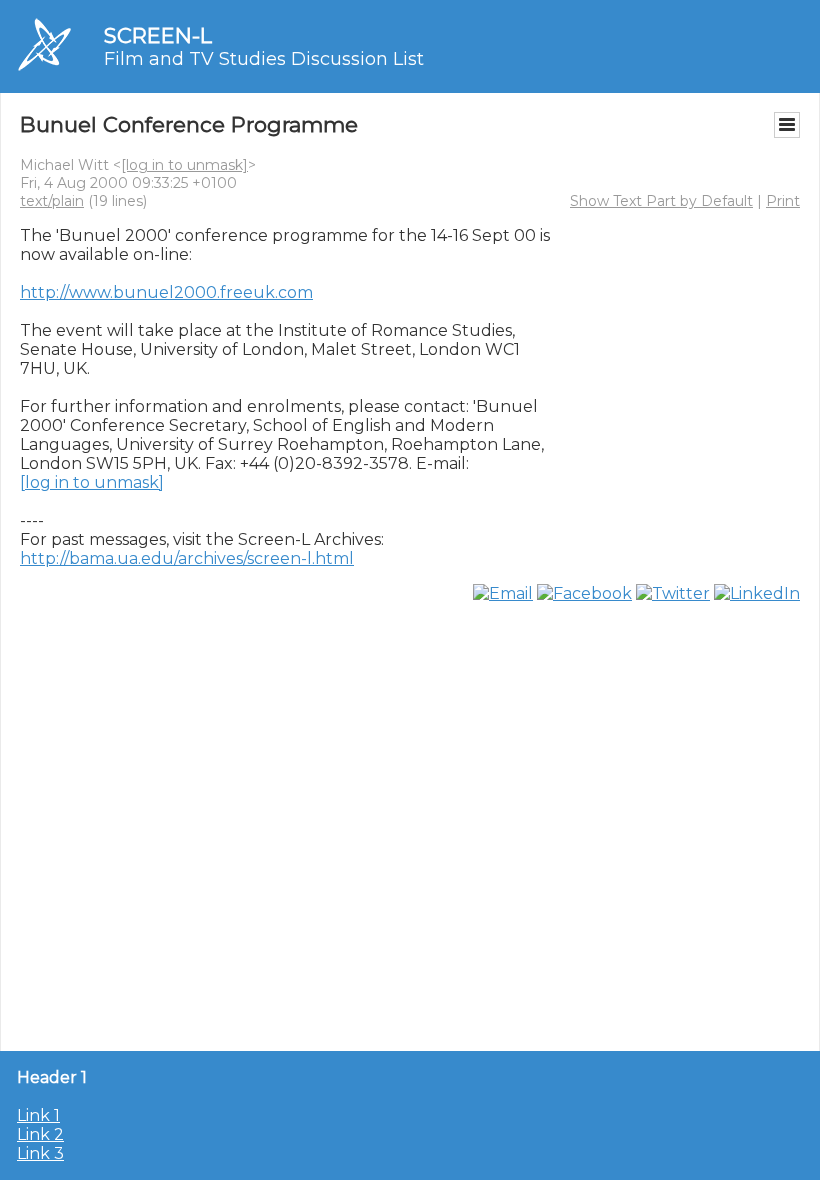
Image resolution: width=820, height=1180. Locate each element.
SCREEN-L (158, 35)
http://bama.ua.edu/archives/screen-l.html (187, 558)
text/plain (52, 201)
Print (783, 201)
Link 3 (40, 1153)
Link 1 (38, 1115)
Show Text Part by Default (661, 201)
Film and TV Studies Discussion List (264, 59)
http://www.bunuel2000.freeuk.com (166, 292)
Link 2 (40, 1134)
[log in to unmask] (184, 165)
